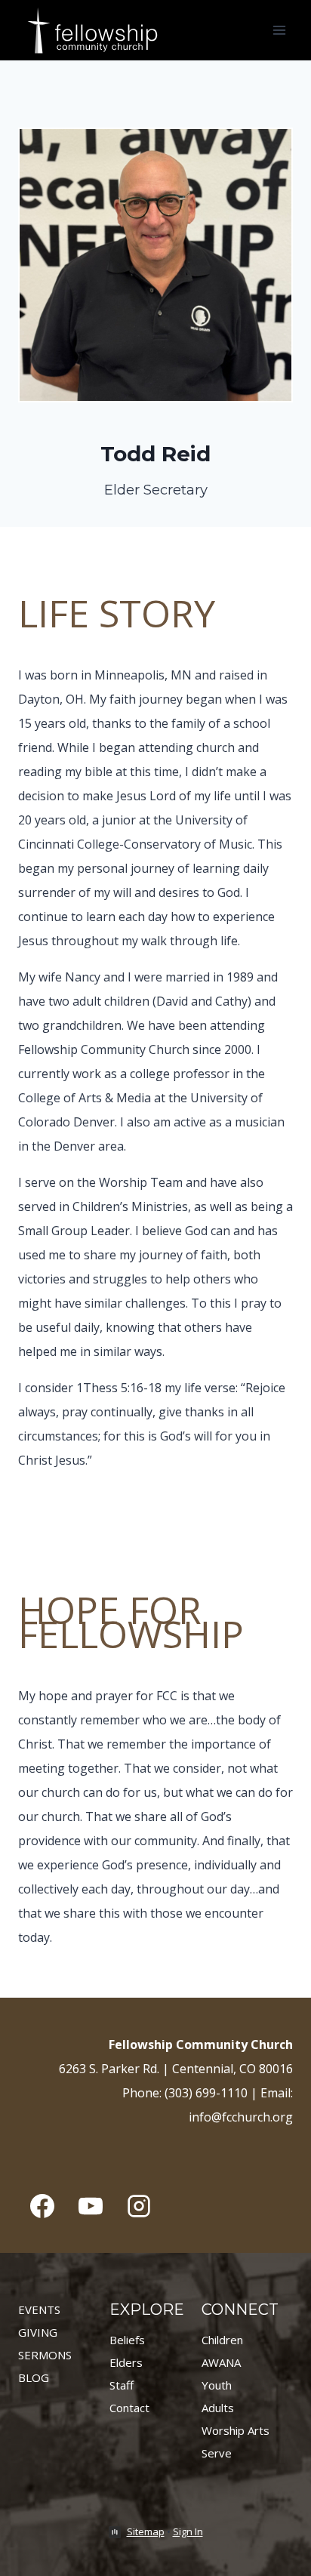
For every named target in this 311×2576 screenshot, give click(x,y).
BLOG (34, 2377)
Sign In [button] (188, 2531)
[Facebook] (42, 2206)
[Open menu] (279, 30)
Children (222, 2340)
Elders (126, 2362)
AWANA (221, 2362)
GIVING (38, 2332)
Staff (122, 2385)
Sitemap (146, 2531)
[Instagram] (139, 2206)
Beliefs (127, 2340)
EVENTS (39, 2309)
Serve (217, 2453)
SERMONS (45, 2355)
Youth (217, 2385)
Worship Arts (236, 2430)
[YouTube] (91, 2206)
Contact (129, 2408)
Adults (218, 2408)
